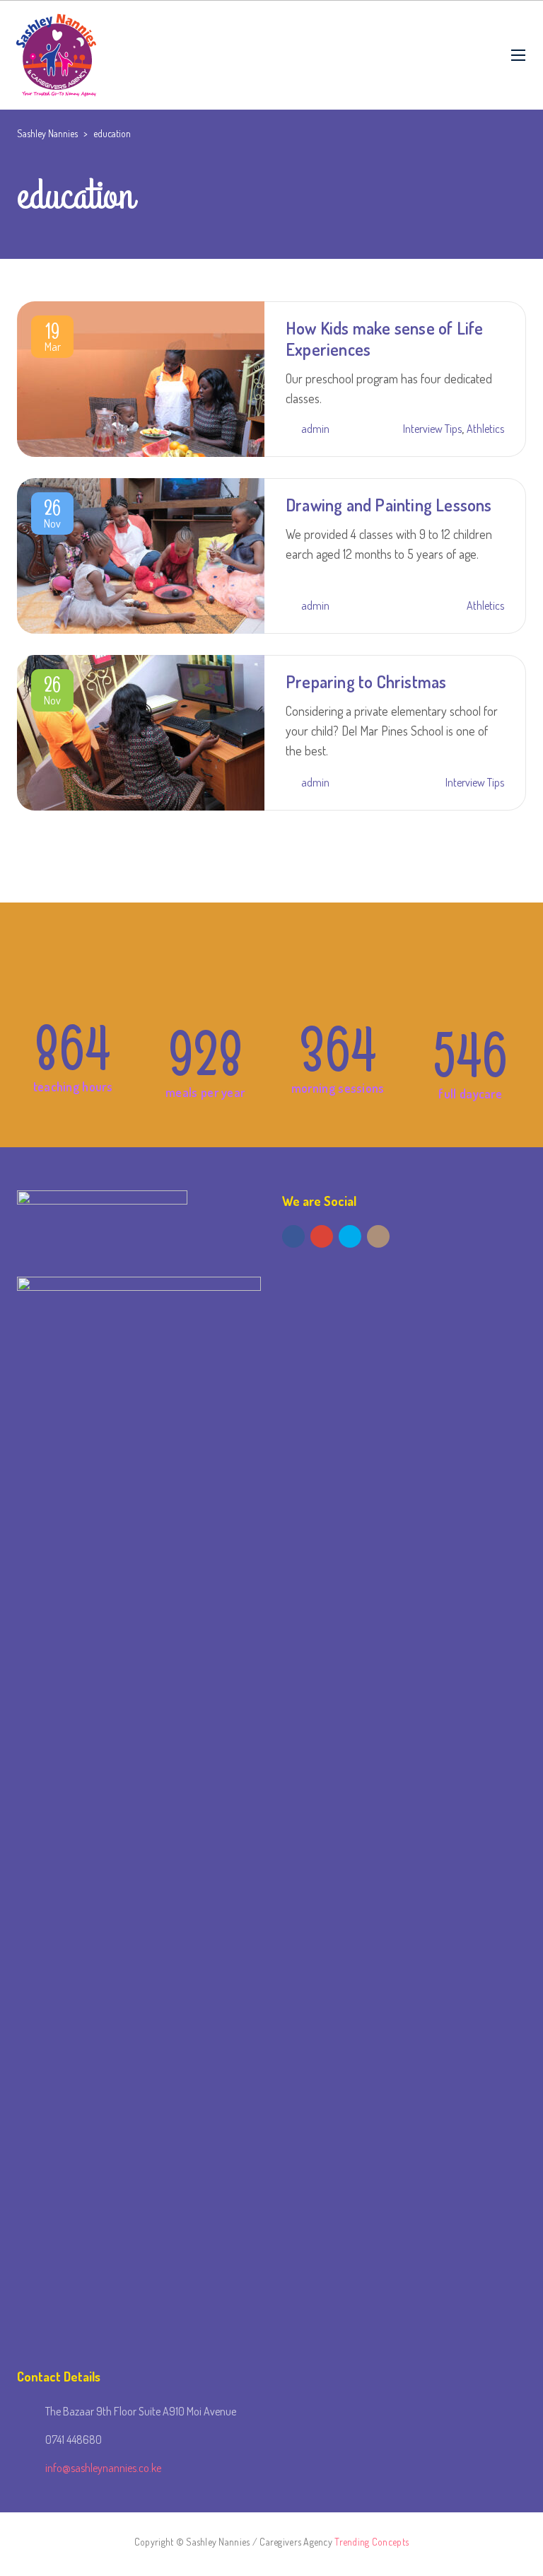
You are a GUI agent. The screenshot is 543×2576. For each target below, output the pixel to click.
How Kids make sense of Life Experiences (384, 338)
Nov (52, 516)
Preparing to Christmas (366, 681)
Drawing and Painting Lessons (389, 505)
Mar (53, 340)
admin (315, 429)
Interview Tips (432, 429)
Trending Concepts (372, 2542)
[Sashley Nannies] (57, 55)
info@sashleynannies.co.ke (103, 2468)
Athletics (485, 429)
